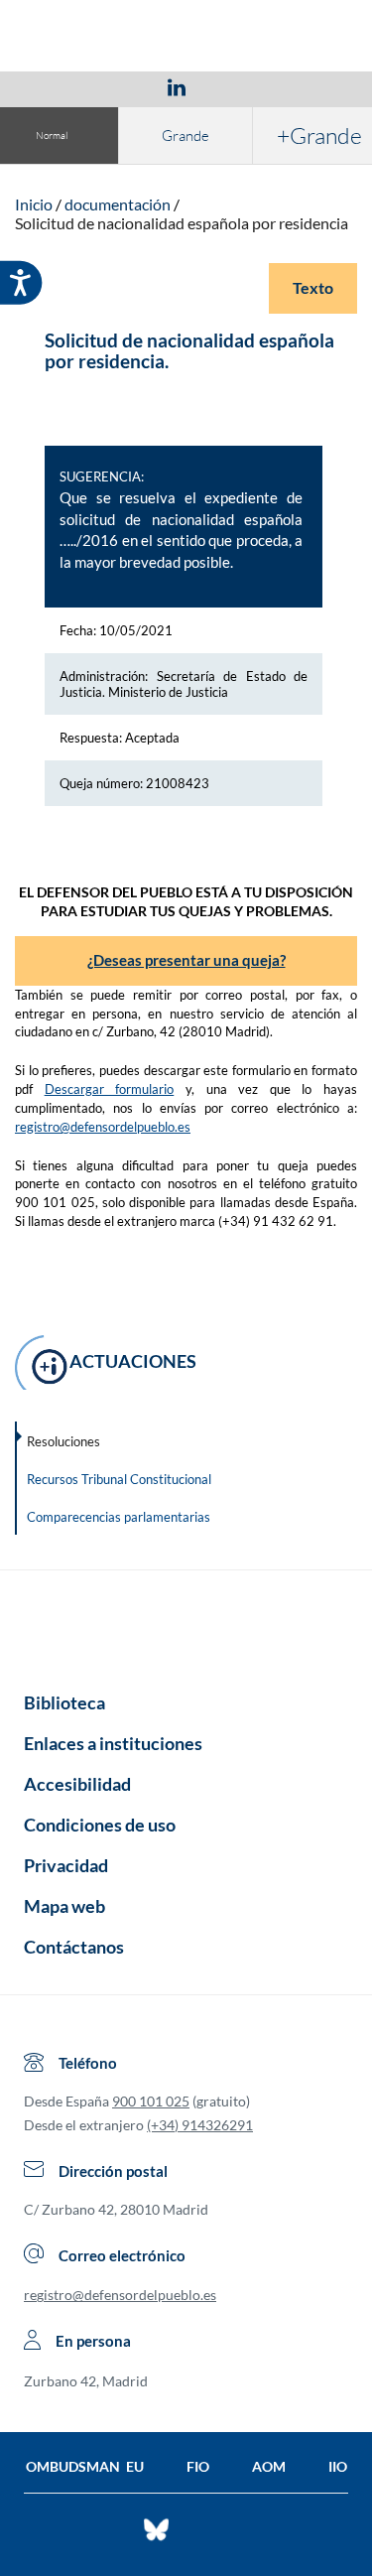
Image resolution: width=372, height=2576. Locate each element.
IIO (338, 2466)
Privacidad (66, 1865)
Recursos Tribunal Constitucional (119, 1479)
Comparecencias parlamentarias (119, 1517)
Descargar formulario (110, 1089)
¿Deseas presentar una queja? (186, 960)
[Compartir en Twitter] (118, 86)
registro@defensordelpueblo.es (103, 1127)
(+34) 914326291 (200, 2125)
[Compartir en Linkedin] (177, 86)
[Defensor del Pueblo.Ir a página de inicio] (186, 1624)
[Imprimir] (297, 86)
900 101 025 (151, 2101)
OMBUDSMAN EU (85, 2466)
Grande (186, 136)
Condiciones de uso (100, 1825)
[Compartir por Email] (235, 86)
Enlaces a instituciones (113, 1743)
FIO (198, 2466)
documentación (118, 204)
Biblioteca (64, 1702)
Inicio (34, 204)
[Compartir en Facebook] (62, 86)
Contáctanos (74, 1947)
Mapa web (64, 1906)
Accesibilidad (77, 1784)
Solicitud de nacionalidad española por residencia (182, 223)
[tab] (62, 87)
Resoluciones (63, 1441)
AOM (269, 2466)
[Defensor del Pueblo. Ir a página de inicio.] (186, 38)
